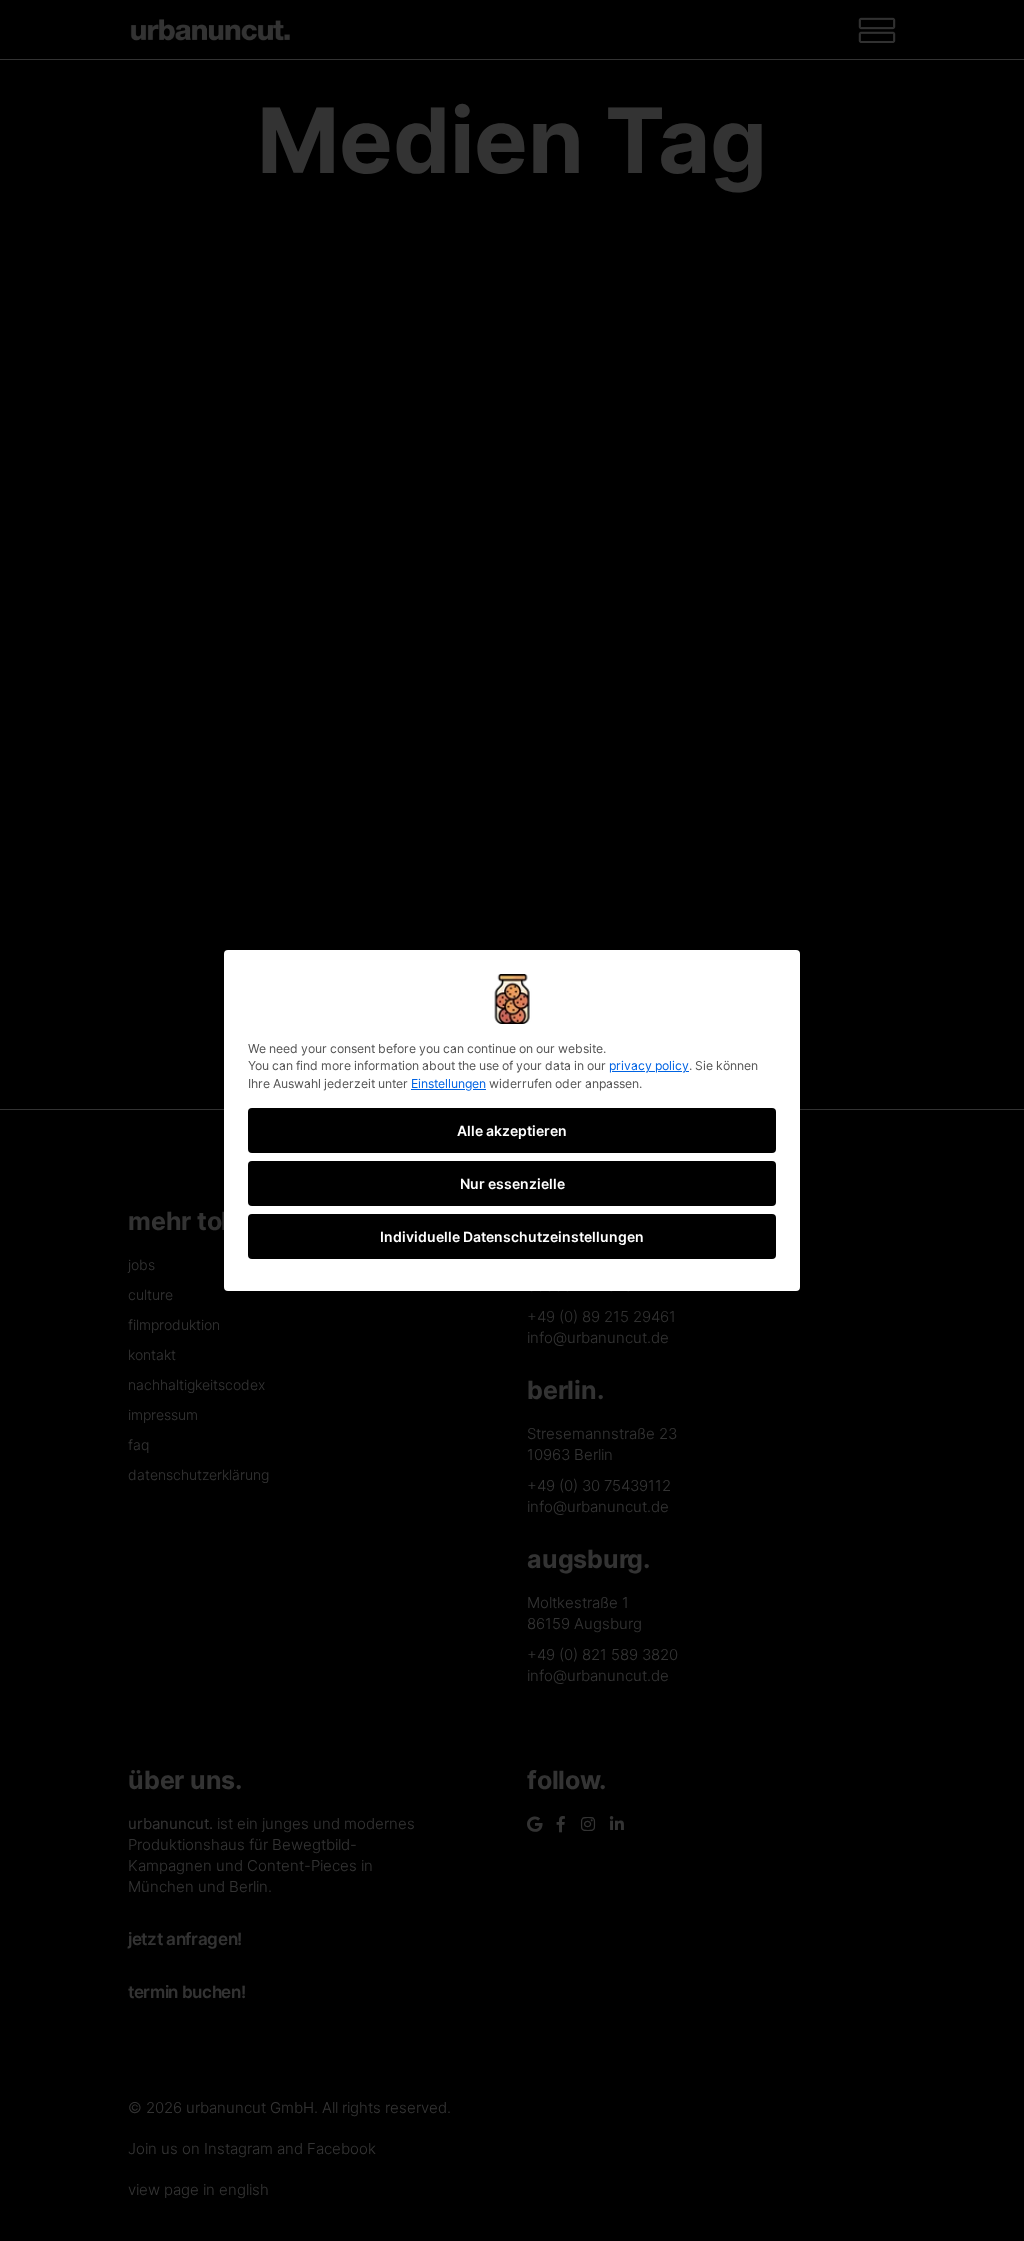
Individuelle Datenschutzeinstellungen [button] (512, 1236)
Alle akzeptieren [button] (512, 1130)
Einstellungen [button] (448, 1083)
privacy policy (649, 1065)
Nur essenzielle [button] (512, 1183)
